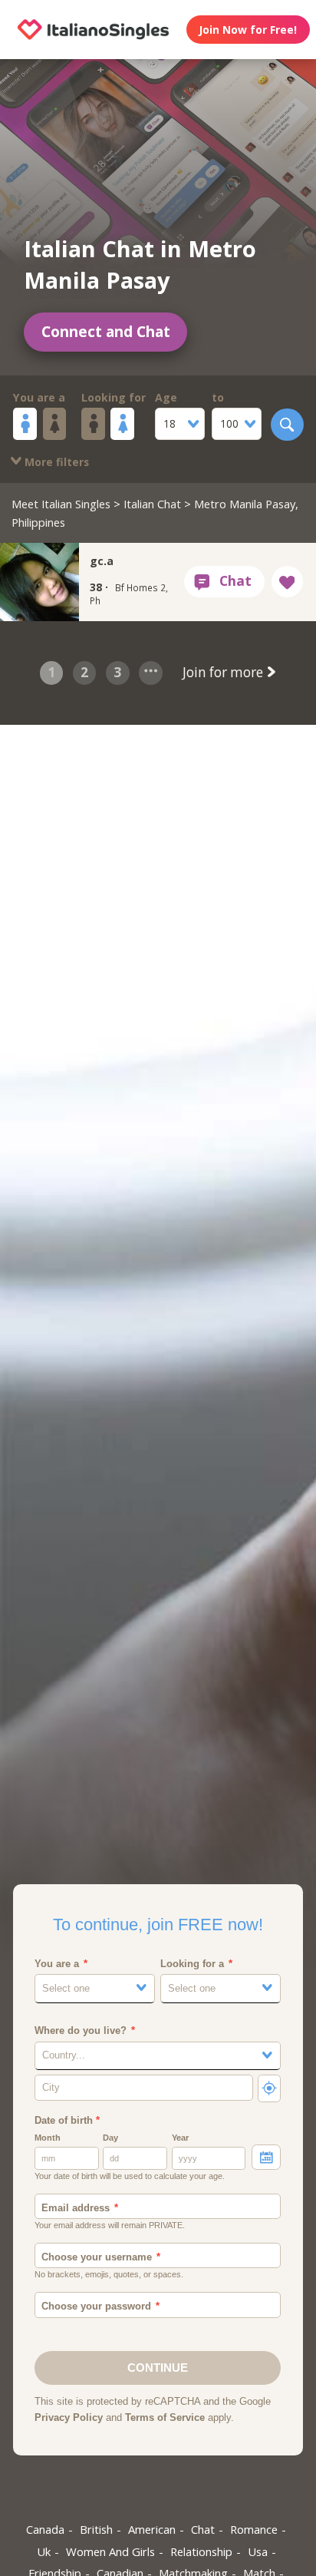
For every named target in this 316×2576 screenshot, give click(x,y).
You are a (39, 397)
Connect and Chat (106, 332)
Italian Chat (152, 504)
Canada (45, 2529)
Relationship (201, 2551)
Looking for (114, 397)
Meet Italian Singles (61, 504)
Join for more (224, 672)
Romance (254, 2529)
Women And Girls (110, 2551)
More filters (55, 462)
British (96, 2529)
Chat (203, 2529)
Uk (44, 2551)
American (152, 2529)
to (218, 397)
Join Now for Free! (248, 30)
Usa (258, 2551)
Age (166, 397)
